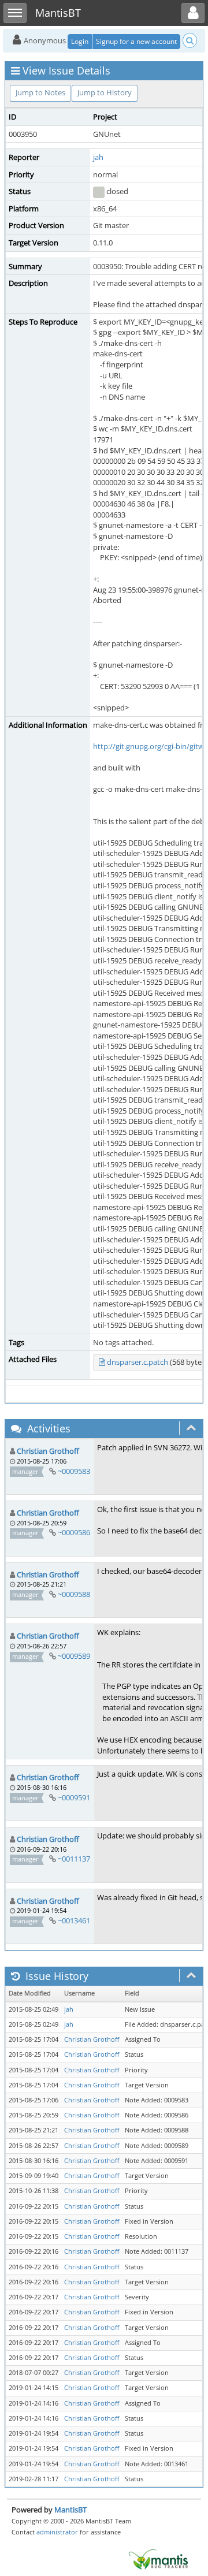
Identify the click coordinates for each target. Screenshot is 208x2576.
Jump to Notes (40, 92)
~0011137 (74, 1859)
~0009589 (74, 1656)
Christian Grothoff (48, 1451)
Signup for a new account (136, 41)
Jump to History (105, 92)
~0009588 (74, 1594)
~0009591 (74, 1797)
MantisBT (70, 2510)
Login (80, 41)
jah (98, 157)
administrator (57, 2532)
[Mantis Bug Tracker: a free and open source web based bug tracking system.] (158, 2559)
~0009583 (74, 1471)
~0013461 (74, 1920)
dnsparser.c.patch (138, 1362)
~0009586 (74, 1532)
